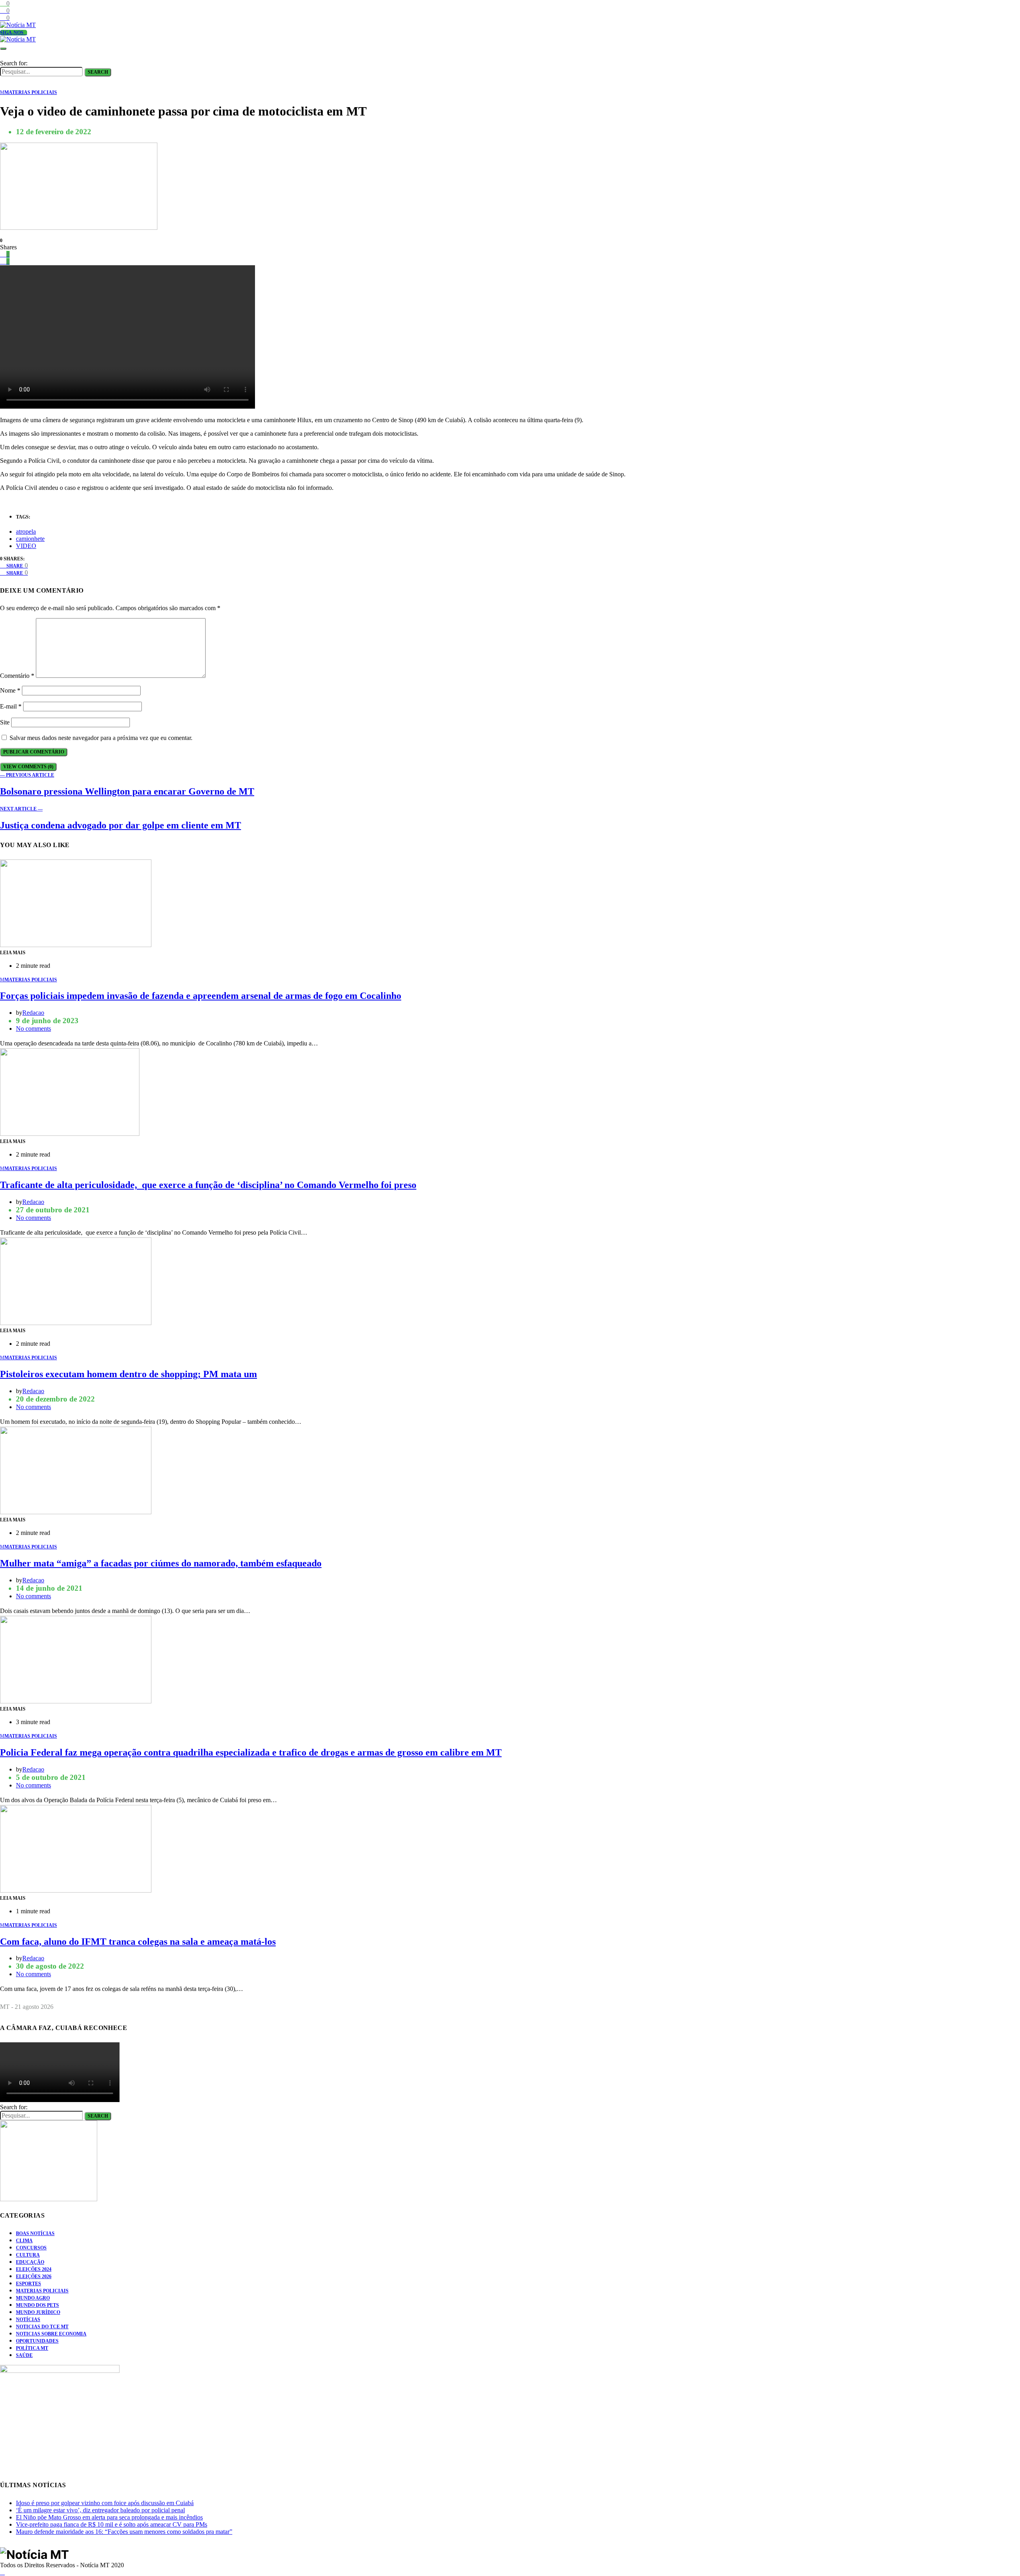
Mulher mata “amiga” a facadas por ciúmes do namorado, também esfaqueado (161, 1563)
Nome (10, 690)
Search (98, 72)
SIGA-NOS (12, 33)
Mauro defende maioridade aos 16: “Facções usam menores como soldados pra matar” (124, 2532)
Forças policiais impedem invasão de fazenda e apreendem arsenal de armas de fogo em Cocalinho (201, 996)
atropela (26, 531)
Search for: (14, 63)
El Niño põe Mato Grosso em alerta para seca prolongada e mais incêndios (109, 2517)
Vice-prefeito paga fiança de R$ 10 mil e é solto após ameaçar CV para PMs (112, 2524)
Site (5, 722)
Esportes (28, 2284)
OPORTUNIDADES (37, 2341)
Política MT (32, 2348)
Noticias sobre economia (51, 2334)
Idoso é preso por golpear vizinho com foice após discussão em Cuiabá (105, 2503)
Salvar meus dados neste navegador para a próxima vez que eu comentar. (101, 738)
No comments (33, 1029)
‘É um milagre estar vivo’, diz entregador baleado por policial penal (100, 2510)
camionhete (30, 539)
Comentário (17, 676)
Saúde (24, 2355)
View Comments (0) (28, 767)
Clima (24, 2241)
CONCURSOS (31, 2248)
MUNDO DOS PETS (37, 2305)
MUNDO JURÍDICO (38, 2312)
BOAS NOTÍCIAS (35, 2233)
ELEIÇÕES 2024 (34, 2269)
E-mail (11, 706)
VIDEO (26, 546)
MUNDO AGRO (33, 2298)
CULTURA (28, 2255)
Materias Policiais (42, 2291)
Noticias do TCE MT (42, 2327)
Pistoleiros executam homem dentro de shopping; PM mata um (128, 1374)
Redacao (33, 1013)
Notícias (28, 2320)
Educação (30, 2262)
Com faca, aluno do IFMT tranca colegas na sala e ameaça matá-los (138, 1942)
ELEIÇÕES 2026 (34, 2277)
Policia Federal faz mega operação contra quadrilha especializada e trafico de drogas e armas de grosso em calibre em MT (251, 1752)
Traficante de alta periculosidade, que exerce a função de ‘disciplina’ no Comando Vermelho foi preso (208, 1185)
